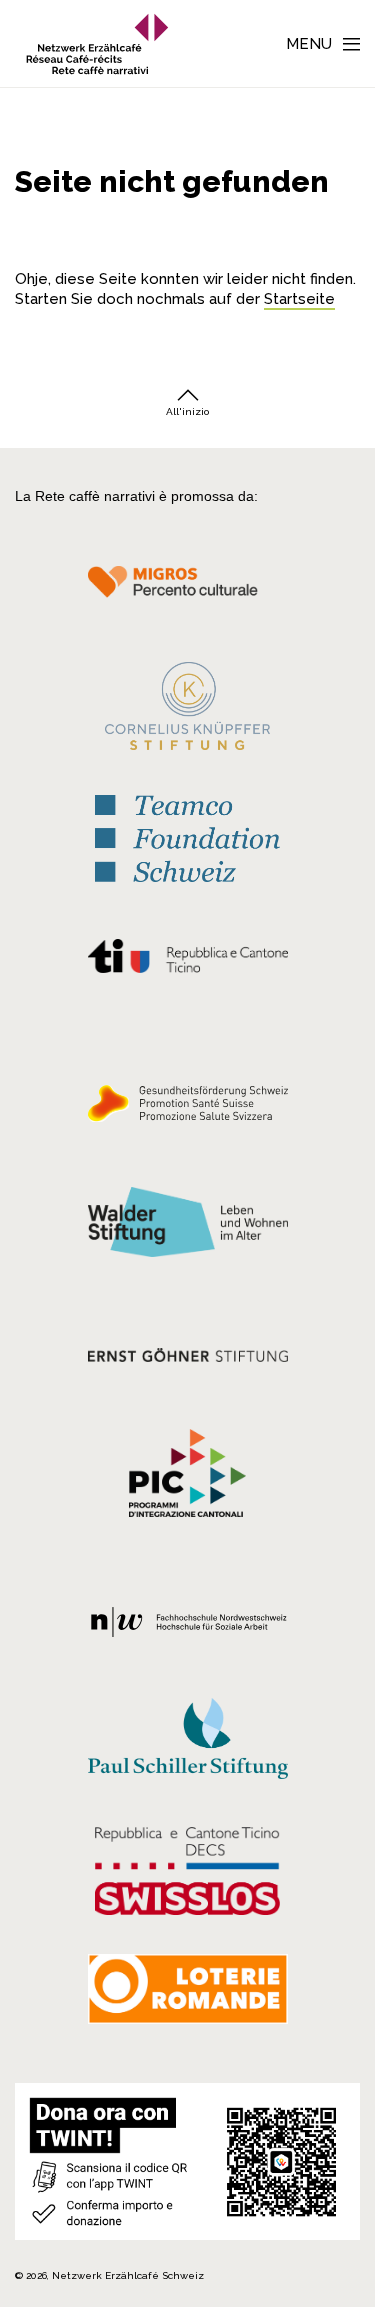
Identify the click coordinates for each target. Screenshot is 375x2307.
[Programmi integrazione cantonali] (187, 1478)
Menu (309, 44)
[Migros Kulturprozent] (187, 593)
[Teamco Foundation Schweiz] (187, 836)
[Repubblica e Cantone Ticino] (187, 961)
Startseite (299, 299)
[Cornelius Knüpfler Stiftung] (187, 711)
